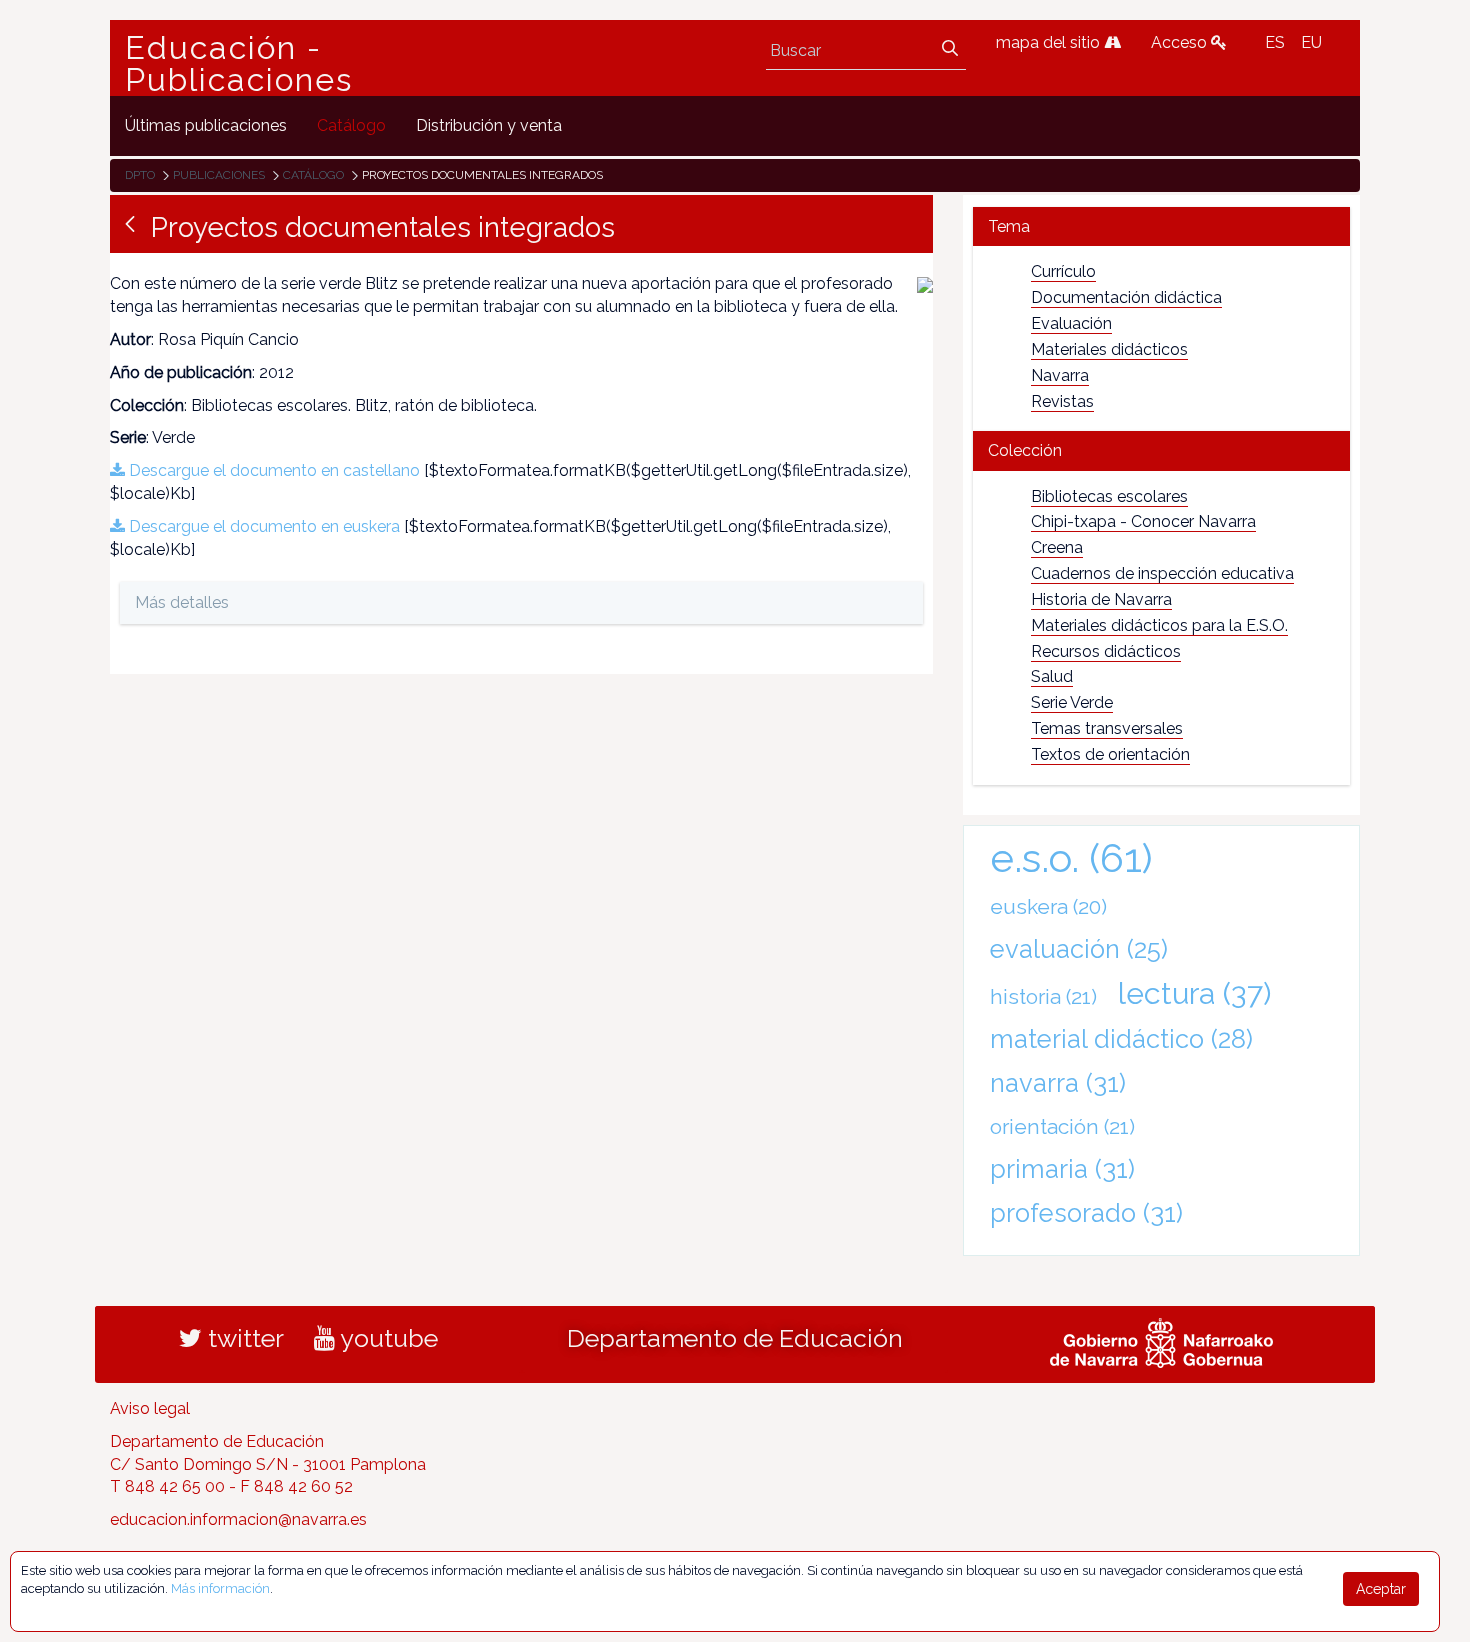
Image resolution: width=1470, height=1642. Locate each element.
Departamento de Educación (735, 1338)
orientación (1062, 1126)
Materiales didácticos (1109, 349)
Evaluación (1071, 323)
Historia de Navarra (1101, 599)
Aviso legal (150, 1408)
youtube (386, 1338)
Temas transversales (1107, 728)
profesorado (1086, 1213)
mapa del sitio (1050, 42)
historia (1043, 996)
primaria (1062, 1169)
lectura (1194, 993)
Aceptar (1381, 1589)
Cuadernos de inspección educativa (1162, 573)
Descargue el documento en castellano (272, 470)
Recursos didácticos (1106, 651)
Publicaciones (219, 175)
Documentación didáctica (1126, 297)
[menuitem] (206, 125)
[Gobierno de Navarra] (1161, 1340)
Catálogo (313, 175)
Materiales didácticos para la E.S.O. (1159, 625)
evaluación (1079, 949)
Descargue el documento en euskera (262, 526)
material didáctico (1121, 1039)
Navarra (1060, 375)
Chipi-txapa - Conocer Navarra (1143, 521)
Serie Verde (1072, 702)
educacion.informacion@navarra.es (238, 1519)
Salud (1052, 676)
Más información (220, 1588)
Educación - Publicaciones (239, 64)
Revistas (1062, 401)
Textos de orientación (1110, 754)
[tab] (1161, 226)
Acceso (1181, 42)
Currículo (1063, 271)
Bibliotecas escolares (1109, 496)
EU (1311, 42)
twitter (243, 1338)
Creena (1057, 547)
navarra (1058, 1083)
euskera (1048, 906)
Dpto (140, 175)
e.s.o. (1071, 857)
